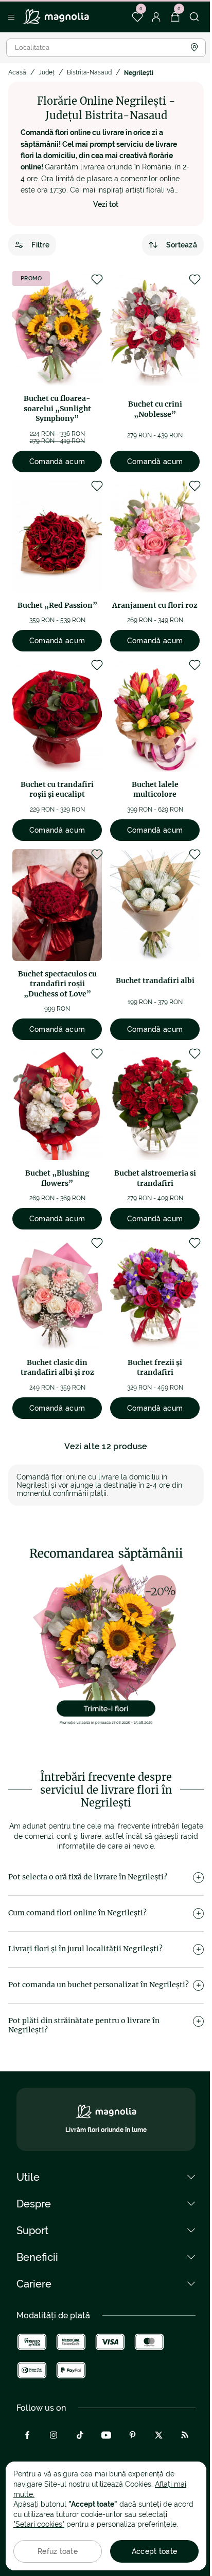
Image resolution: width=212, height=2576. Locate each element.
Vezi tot (106, 204)
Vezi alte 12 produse (106, 1446)
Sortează (182, 245)
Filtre (40, 245)
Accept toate (154, 2551)
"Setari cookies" (39, 2524)
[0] (137, 17)
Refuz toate (58, 2551)
